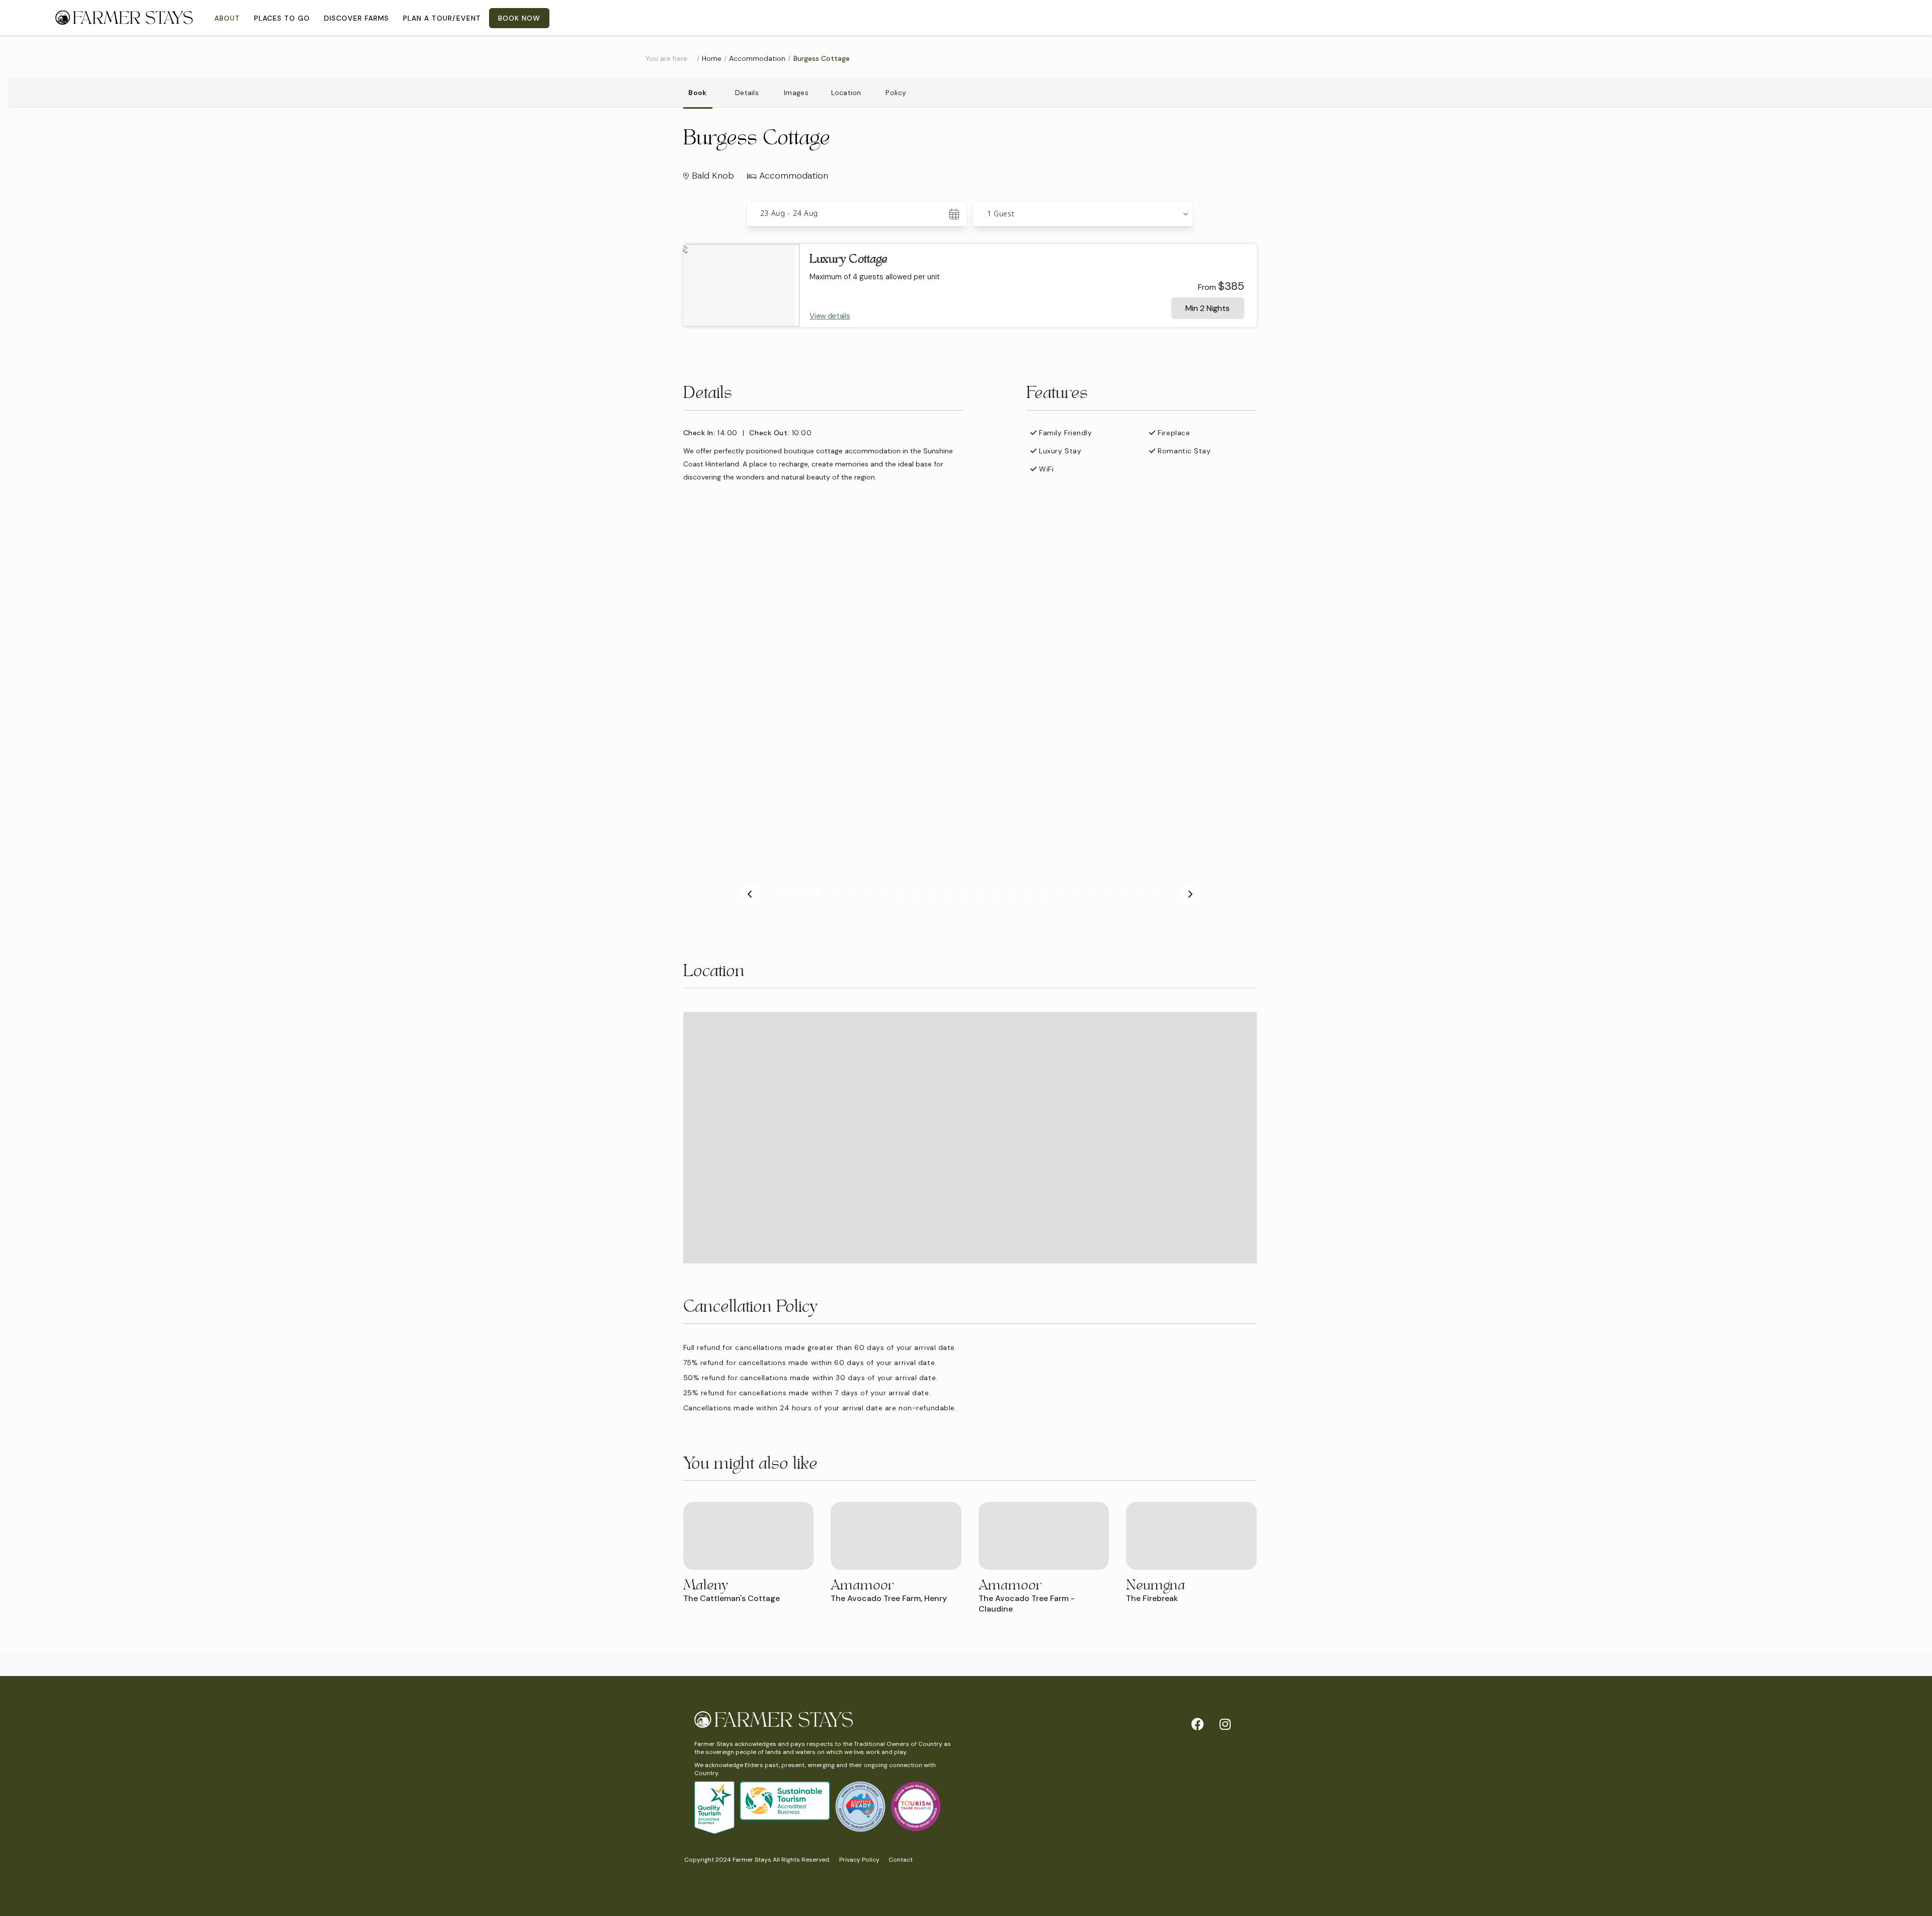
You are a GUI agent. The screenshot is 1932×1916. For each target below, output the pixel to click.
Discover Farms (356, 18)
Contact (901, 1860)
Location (846, 93)
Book (697, 93)
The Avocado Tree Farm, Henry (889, 1598)
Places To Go (282, 18)
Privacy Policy (859, 1860)
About (227, 18)
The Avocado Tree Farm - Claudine (1027, 1604)
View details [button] (830, 316)
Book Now (519, 18)
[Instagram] (1225, 1724)
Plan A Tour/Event (442, 18)
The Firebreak (1152, 1598)
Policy (896, 93)
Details (747, 93)
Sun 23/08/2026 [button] (789, 214)
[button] (1083, 214)
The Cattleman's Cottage (732, 1598)
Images (796, 93)
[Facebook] (1197, 1724)
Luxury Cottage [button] (849, 259)
